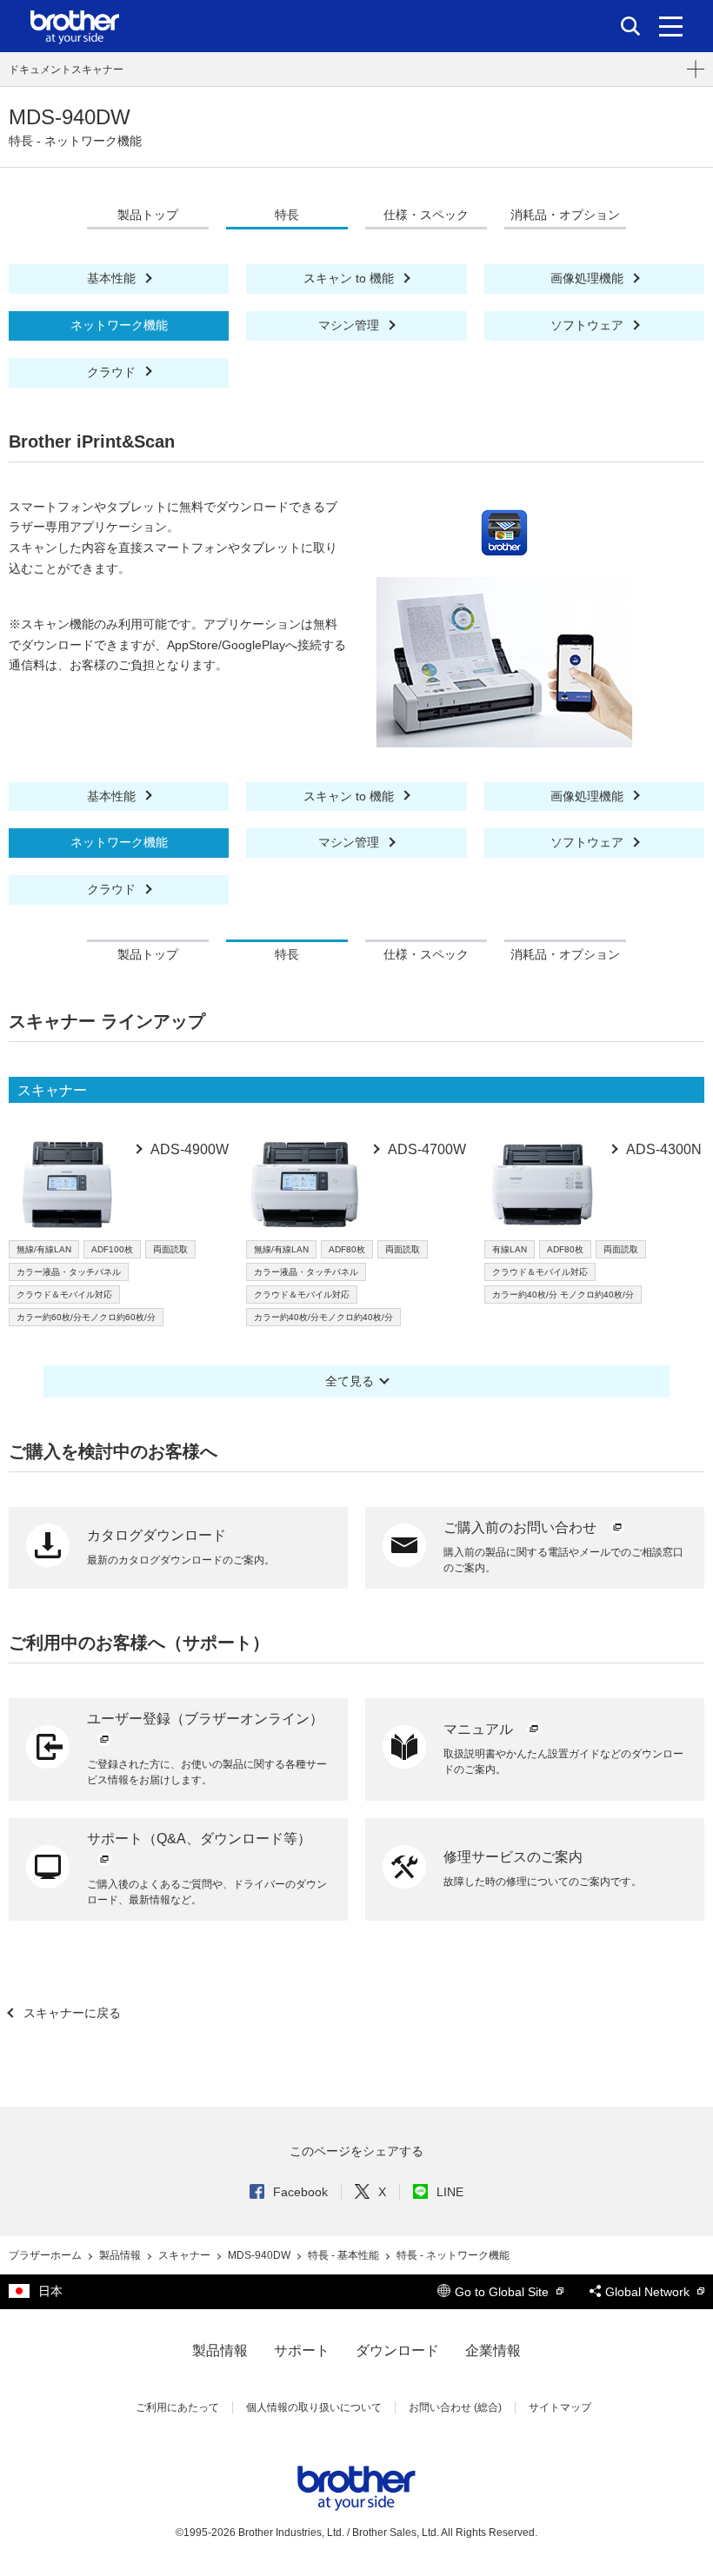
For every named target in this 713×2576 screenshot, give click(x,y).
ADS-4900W (188, 1149)
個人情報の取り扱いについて (314, 2407)
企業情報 (493, 2350)
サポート (302, 2350)
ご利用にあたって (177, 2407)
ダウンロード (397, 2350)
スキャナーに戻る (70, 2013)
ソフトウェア (589, 325)
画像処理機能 (589, 278)
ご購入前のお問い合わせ (522, 1527)
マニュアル (480, 1729)
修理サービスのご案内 (513, 1857)
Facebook (300, 2192)
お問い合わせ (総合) (455, 2407)
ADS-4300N (663, 1149)
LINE (450, 2192)
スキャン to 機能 (350, 278)
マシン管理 (350, 325)
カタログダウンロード (157, 1535)
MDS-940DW (260, 2255)
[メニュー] (671, 26)
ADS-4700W (426, 1149)
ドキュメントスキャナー (66, 70)
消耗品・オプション (565, 215)
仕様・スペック (426, 215)
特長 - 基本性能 (345, 2255)
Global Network (649, 2292)
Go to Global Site (503, 2292)
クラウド (113, 372)
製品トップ (148, 215)
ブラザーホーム (47, 2255)
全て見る (350, 1381)
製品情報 (121, 2255)
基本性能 (113, 278)
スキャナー (186, 2255)
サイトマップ (560, 2407)
